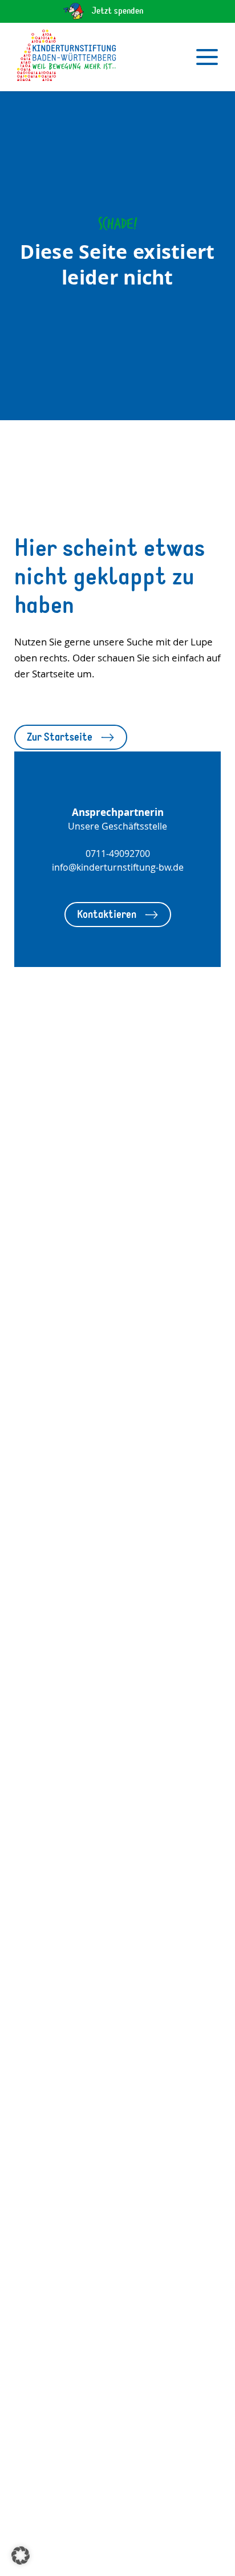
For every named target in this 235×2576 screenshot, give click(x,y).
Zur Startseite (60, 737)
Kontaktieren (107, 914)
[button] (21, 2555)
